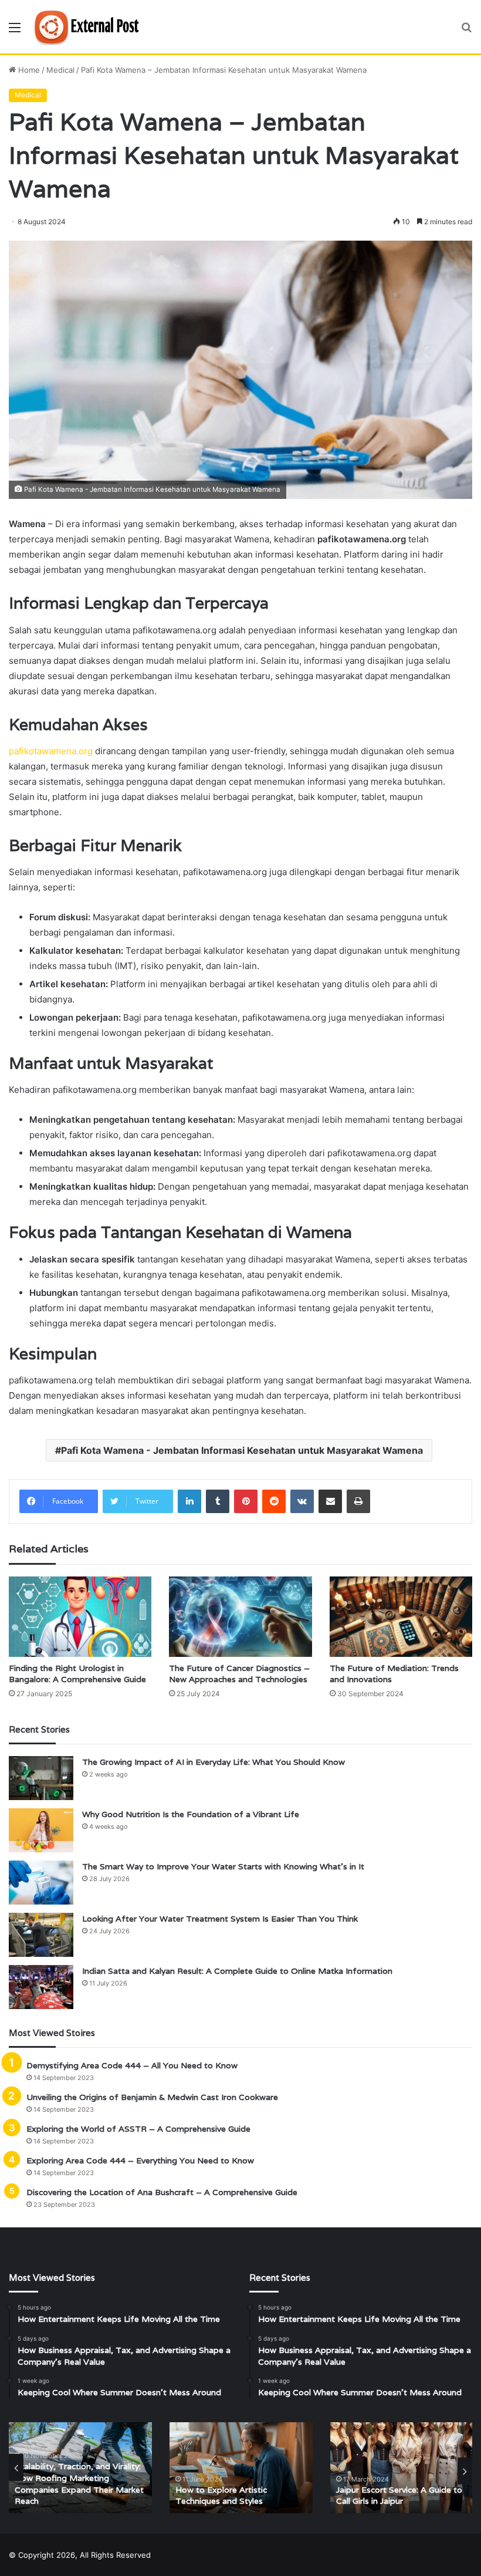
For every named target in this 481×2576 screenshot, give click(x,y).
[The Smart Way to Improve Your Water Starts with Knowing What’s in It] (41, 1883)
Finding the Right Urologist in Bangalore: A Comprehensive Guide (77, 1674)
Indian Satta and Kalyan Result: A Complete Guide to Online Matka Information (237, 1971)
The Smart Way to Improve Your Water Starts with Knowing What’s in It (223, 1866)
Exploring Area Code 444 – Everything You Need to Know (140, 2160)
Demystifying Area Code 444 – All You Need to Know (132, 2065)
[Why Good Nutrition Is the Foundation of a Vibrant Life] (41, 1830)
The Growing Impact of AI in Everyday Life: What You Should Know (214, 1762)
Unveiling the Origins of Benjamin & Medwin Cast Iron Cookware (152, 2097)
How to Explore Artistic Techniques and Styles (221, 2496)
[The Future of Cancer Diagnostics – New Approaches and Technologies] (240, 1617)
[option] (80, 2468)
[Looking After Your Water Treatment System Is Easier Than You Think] (41, 1935)
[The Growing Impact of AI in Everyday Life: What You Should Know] (41, 1778)
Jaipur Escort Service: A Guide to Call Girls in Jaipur (399, 2496)
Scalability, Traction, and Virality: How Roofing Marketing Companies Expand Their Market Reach (79, 2484)
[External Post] (89, 27)
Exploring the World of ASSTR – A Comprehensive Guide (138, 2129)
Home (28, 70)
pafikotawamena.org (51, 751)
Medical (60, 70)
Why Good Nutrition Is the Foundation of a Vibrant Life (191, 1814)
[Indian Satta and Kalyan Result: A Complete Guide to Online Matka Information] (41, 1987)
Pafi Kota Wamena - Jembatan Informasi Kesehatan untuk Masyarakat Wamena (242, 1450)
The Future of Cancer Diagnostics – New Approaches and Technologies (239, 1674)
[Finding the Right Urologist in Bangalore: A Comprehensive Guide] (80, 1617)
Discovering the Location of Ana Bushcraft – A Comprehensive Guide (162, 2192)
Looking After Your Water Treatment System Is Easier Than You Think (220, 1919)
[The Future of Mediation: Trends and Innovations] (401, 1617)
